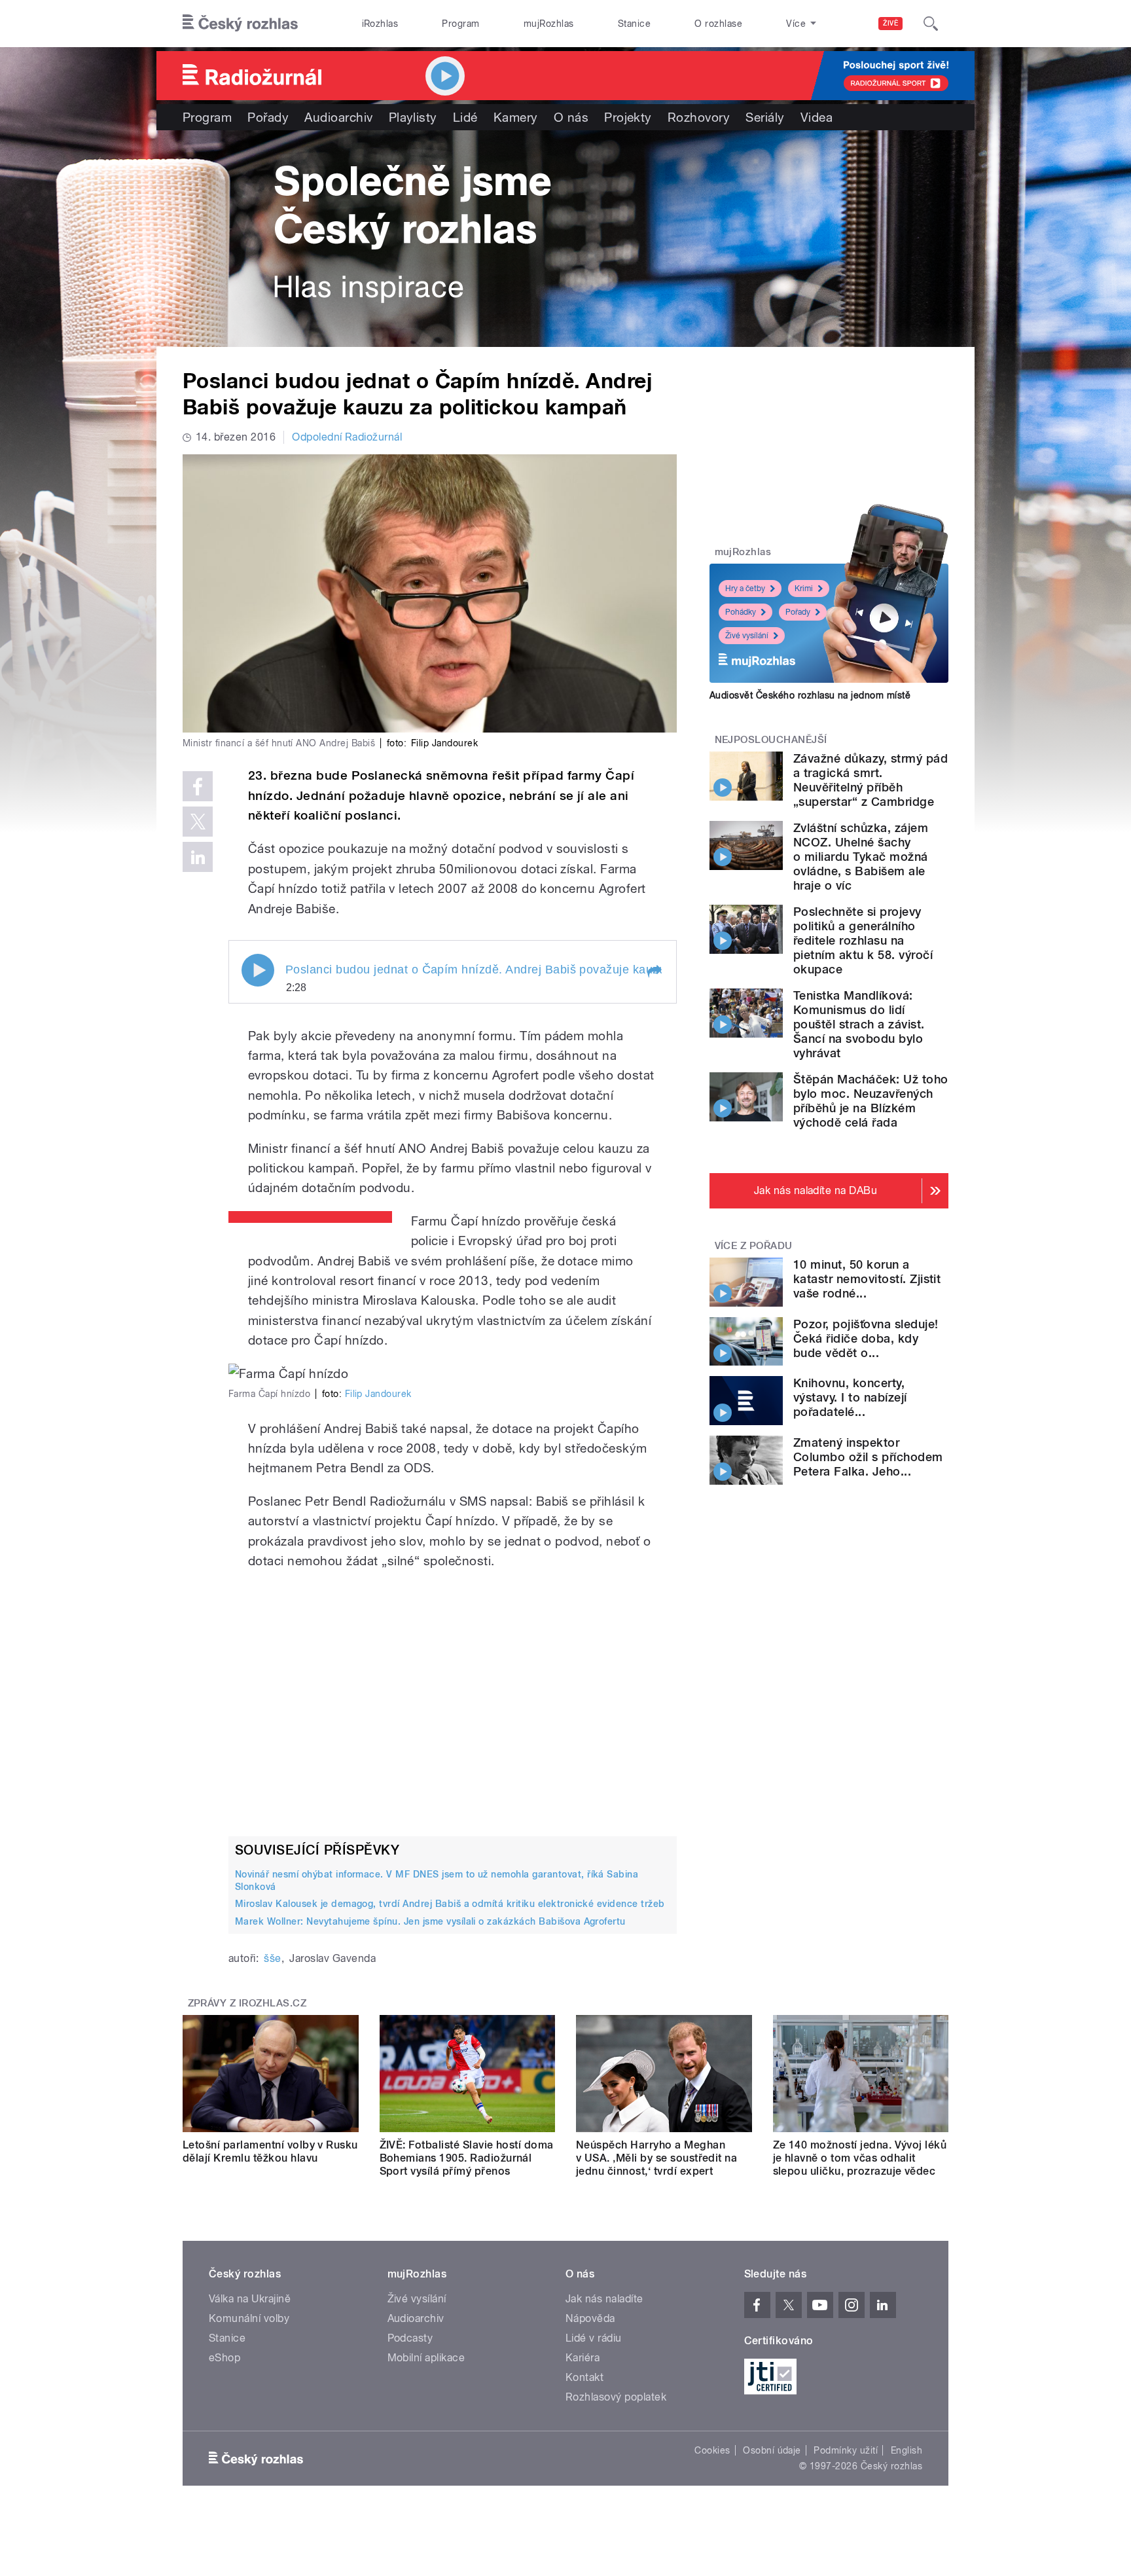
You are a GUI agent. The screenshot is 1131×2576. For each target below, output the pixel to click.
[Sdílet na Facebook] (198, 786)
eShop (224, 2358)
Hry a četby (745, 589)
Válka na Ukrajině (250, 2299)
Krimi (804, 589)
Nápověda (590, 2318)
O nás (571, 117)
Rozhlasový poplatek (616, 2397)
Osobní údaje (772, 2450)
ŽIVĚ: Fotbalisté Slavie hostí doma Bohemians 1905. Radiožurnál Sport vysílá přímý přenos (467, 2158)
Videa (817, 117)
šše (272, 1958)
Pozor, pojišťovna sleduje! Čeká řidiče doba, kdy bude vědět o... (866, 1338)
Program (460, 24)
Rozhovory (699, 117)
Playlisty (413, 117)
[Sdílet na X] (198, 822)
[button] (654, 971)
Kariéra (583, 2358)
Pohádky (741, 612)
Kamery (516, 117)
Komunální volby (249, 2318)
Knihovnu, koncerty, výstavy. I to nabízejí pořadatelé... (850, 1397)
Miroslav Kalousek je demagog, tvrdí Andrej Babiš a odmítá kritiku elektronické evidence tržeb (450, 1904)
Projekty (628, 117)
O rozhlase (718, 24)
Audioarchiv (338, 117)
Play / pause (258, 970)
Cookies (712, 2450)
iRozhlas (380, 24)
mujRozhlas (549, 24)
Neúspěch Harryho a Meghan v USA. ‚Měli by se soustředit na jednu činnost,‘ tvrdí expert (656, 2158)
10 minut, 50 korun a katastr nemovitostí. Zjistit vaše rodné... (867, 1279)
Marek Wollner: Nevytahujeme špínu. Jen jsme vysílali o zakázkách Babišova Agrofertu (430, 1921)
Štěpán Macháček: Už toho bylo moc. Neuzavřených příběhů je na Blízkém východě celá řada (871, 1101)
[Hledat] (931, 24)
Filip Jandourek (378, 1394)
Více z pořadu (754, 1246)
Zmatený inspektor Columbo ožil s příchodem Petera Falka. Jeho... (868, 1457)
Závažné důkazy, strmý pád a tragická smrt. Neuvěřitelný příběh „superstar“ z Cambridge (871, 780)
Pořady (268, 117)
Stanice (634, 24)
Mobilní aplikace (426, 2358)
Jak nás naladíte (604, 2299)
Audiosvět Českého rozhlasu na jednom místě (810, 695)
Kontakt (584, 2377)
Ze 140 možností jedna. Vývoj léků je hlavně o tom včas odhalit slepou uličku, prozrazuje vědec (860, 2158)
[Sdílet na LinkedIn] (198, 857)
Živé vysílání (747, 636)
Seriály (765, 117)
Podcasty (410, 2338)
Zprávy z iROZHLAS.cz (247, 2003)
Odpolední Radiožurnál (347, 437)
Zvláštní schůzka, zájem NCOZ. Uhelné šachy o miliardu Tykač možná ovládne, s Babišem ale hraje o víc (861, 857)
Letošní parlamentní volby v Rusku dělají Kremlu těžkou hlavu (270, 2151)
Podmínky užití (846, 2450)
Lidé (465, 117)
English (907, 2450)
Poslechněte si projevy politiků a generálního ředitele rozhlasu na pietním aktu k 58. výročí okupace (863, 940)
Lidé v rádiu (594, 2338)
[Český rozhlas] (240, 24)
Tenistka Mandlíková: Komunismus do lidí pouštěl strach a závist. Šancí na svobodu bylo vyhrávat (859, 1024)
